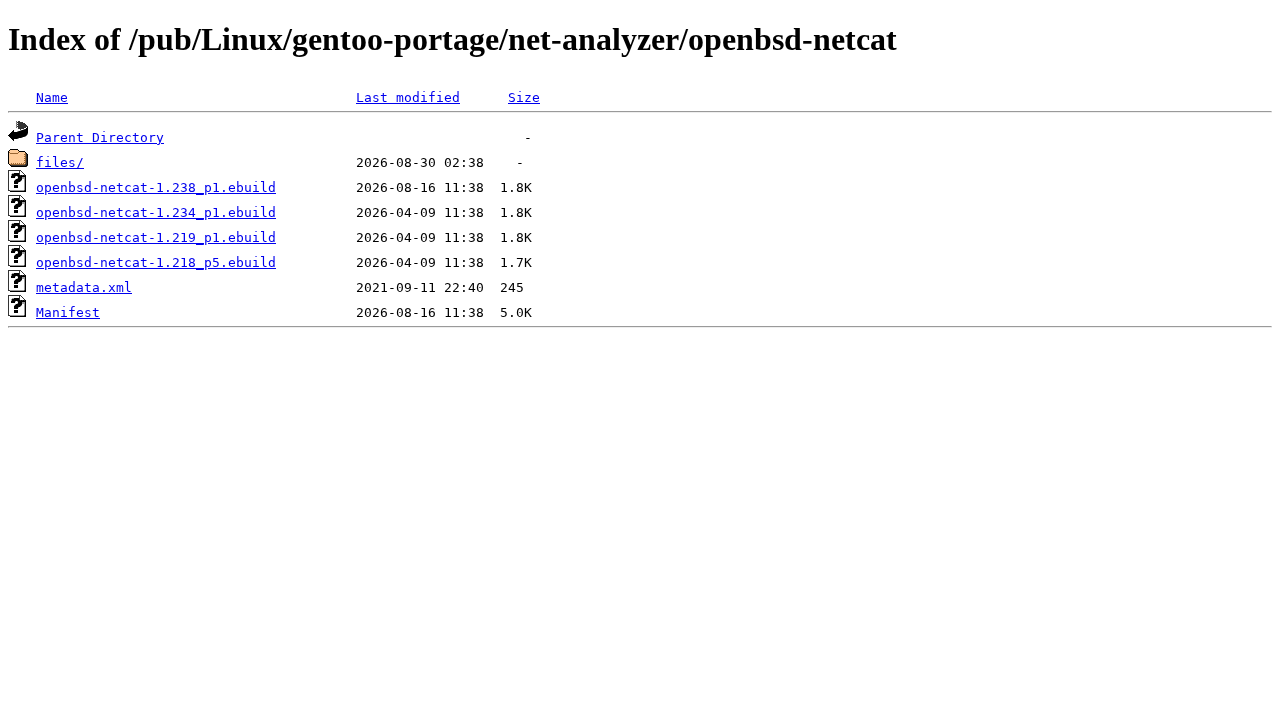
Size (524, 97)
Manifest (68, 312)
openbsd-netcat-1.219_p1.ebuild (156, 237)
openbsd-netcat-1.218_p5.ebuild (156, 262)
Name (52, 97)
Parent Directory (100, 137)
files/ (60, 162)
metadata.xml (84, 287)
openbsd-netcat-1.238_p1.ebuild (156, 187)
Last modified (408, 97)
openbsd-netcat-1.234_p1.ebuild (156, 212)
